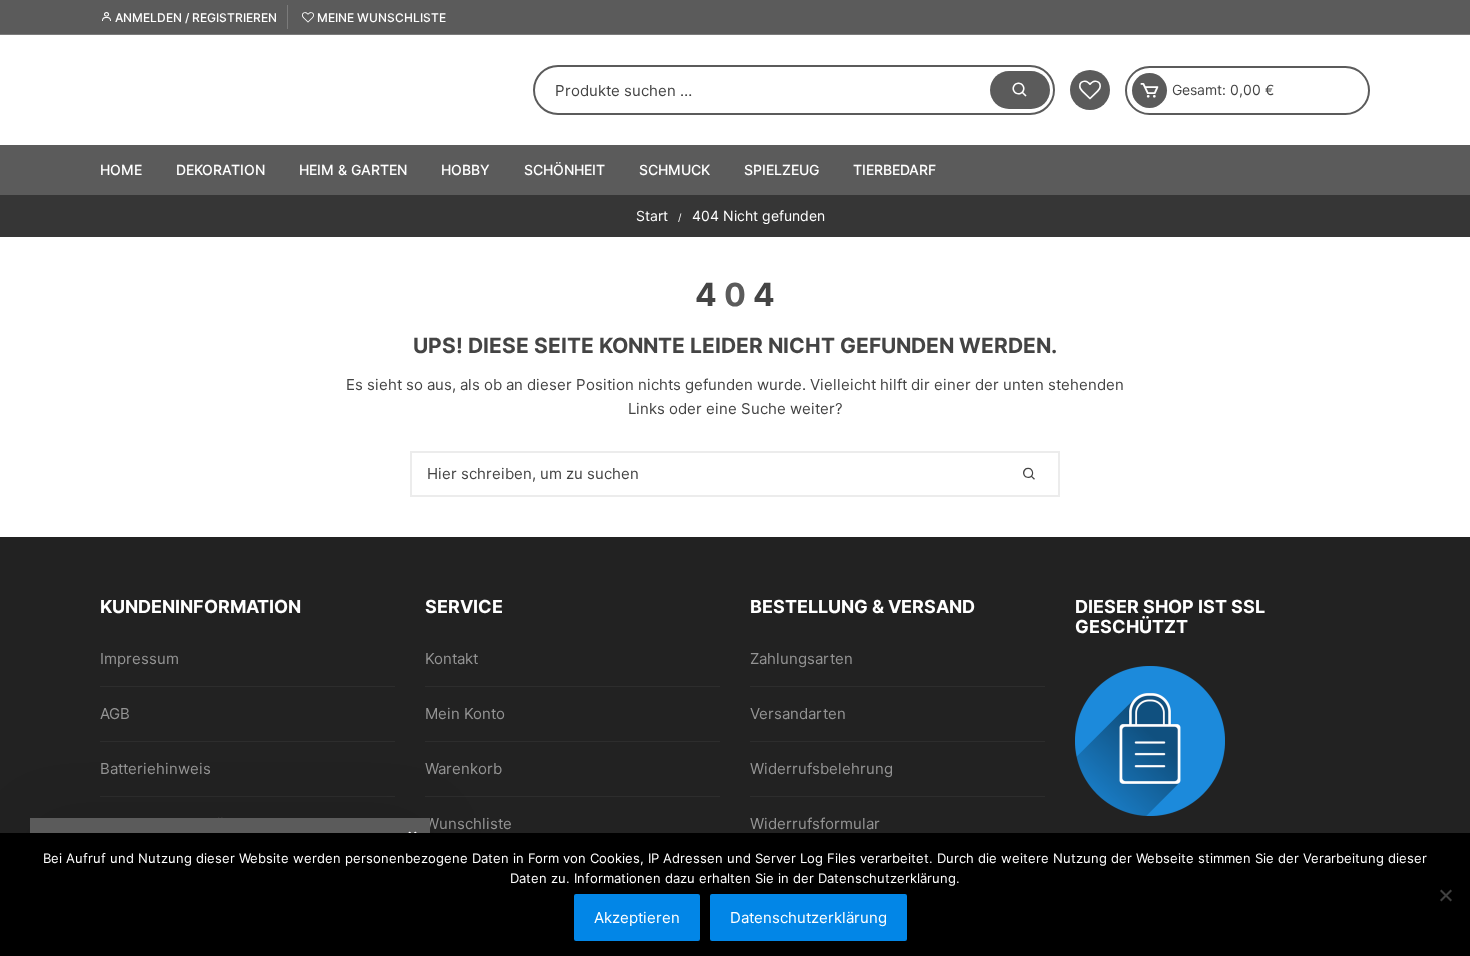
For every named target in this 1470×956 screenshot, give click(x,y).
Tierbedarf (894, 169)
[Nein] (1445, 895)
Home (121, 169)
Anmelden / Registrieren (194, 17)
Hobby (465, 169)
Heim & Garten (353, 169)
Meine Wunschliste (380, 17)
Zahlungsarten (801, 658)
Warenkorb (463, 768)
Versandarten (798, 713)
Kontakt (451, 658)
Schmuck (674, 169)
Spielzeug (781, 169)
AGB (115, 713)
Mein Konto (465, 713)
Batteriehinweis (155, 768)
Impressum (139, 658)
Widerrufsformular (815, 823)
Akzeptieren (637, 917)
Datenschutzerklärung (808, 917)
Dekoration (220, 169)
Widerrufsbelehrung (821, 768)
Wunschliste (468, 823)
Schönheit (564, 169)
